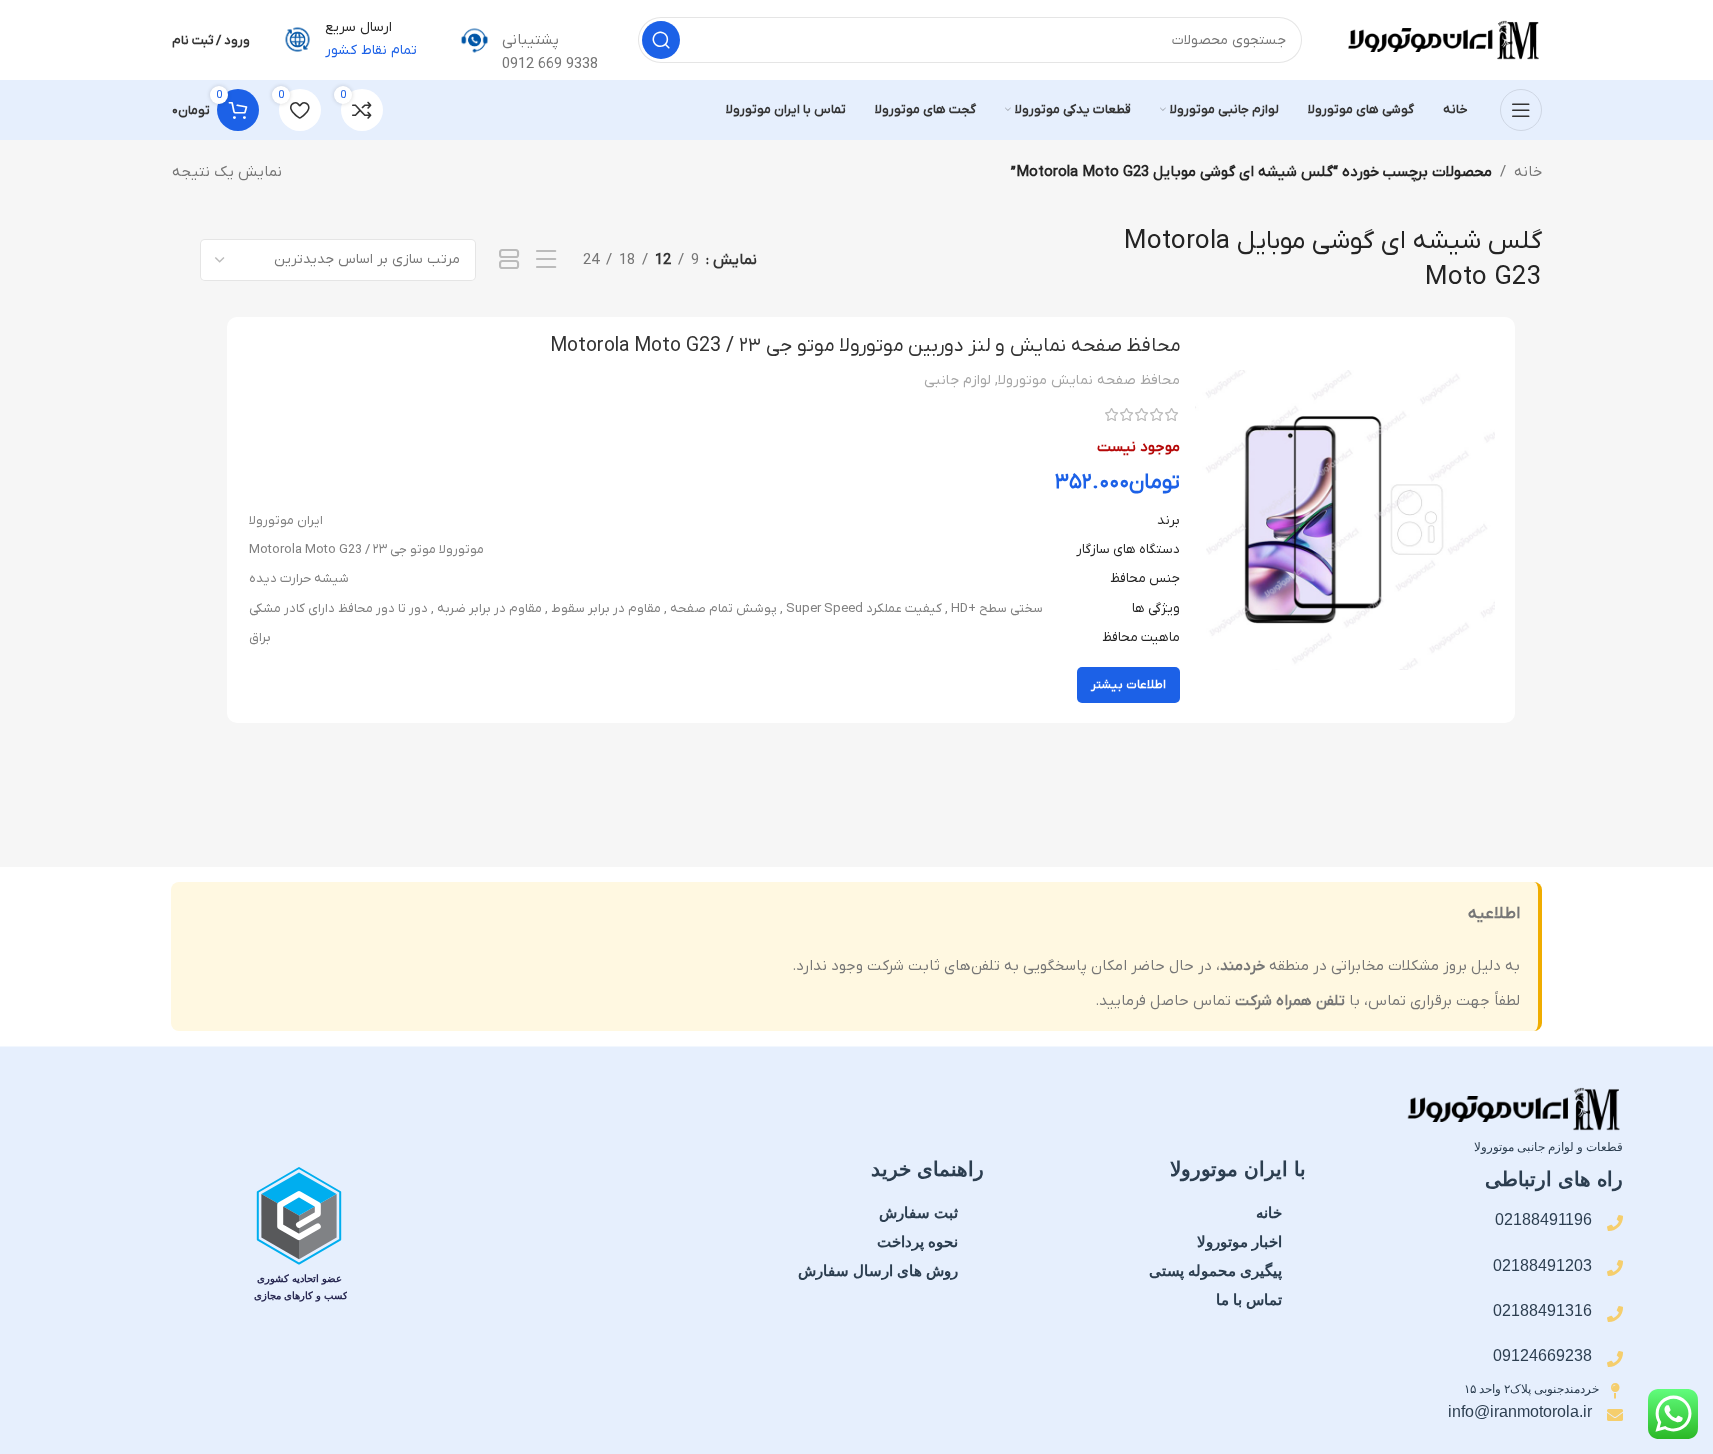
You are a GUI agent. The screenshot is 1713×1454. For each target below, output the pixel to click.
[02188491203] (1615, 1268)
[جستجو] (661, 40)
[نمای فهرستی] (546, 260)
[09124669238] (1615, 1359)
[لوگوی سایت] (1442, 39)
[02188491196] (1615, 1223)
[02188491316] (1615, 1314)
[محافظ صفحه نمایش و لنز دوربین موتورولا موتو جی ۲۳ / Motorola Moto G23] (1345, 520)
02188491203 (1542, 1265)
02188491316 (1542, 1310)
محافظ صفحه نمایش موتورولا (1089, 380)
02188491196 (1543, 1219)
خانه (1528, 172)
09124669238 (1542, 1355)
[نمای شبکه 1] (509, 260)
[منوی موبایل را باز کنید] (1521, 110)
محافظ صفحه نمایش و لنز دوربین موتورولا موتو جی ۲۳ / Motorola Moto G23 (865, 346)
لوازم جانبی (957, 380)
